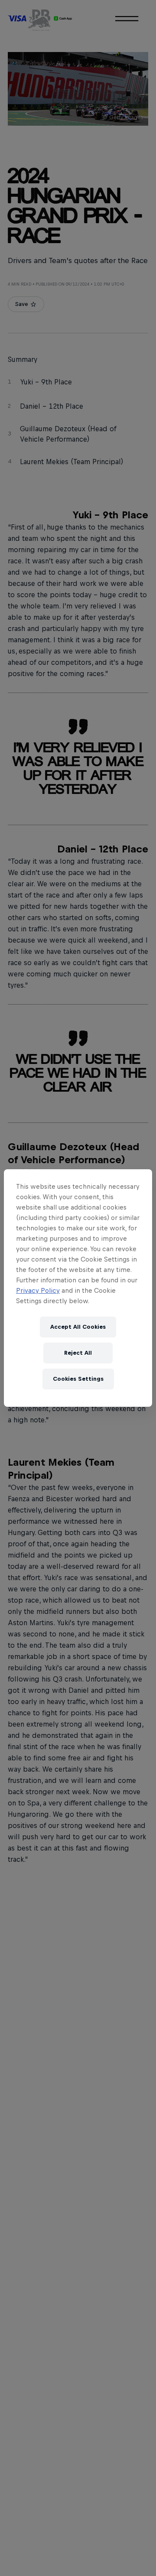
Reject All (78, 1353)
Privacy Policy (38, 1290)
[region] (78, 1288)
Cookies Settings (78, 1379)
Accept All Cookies (78, 1327)
